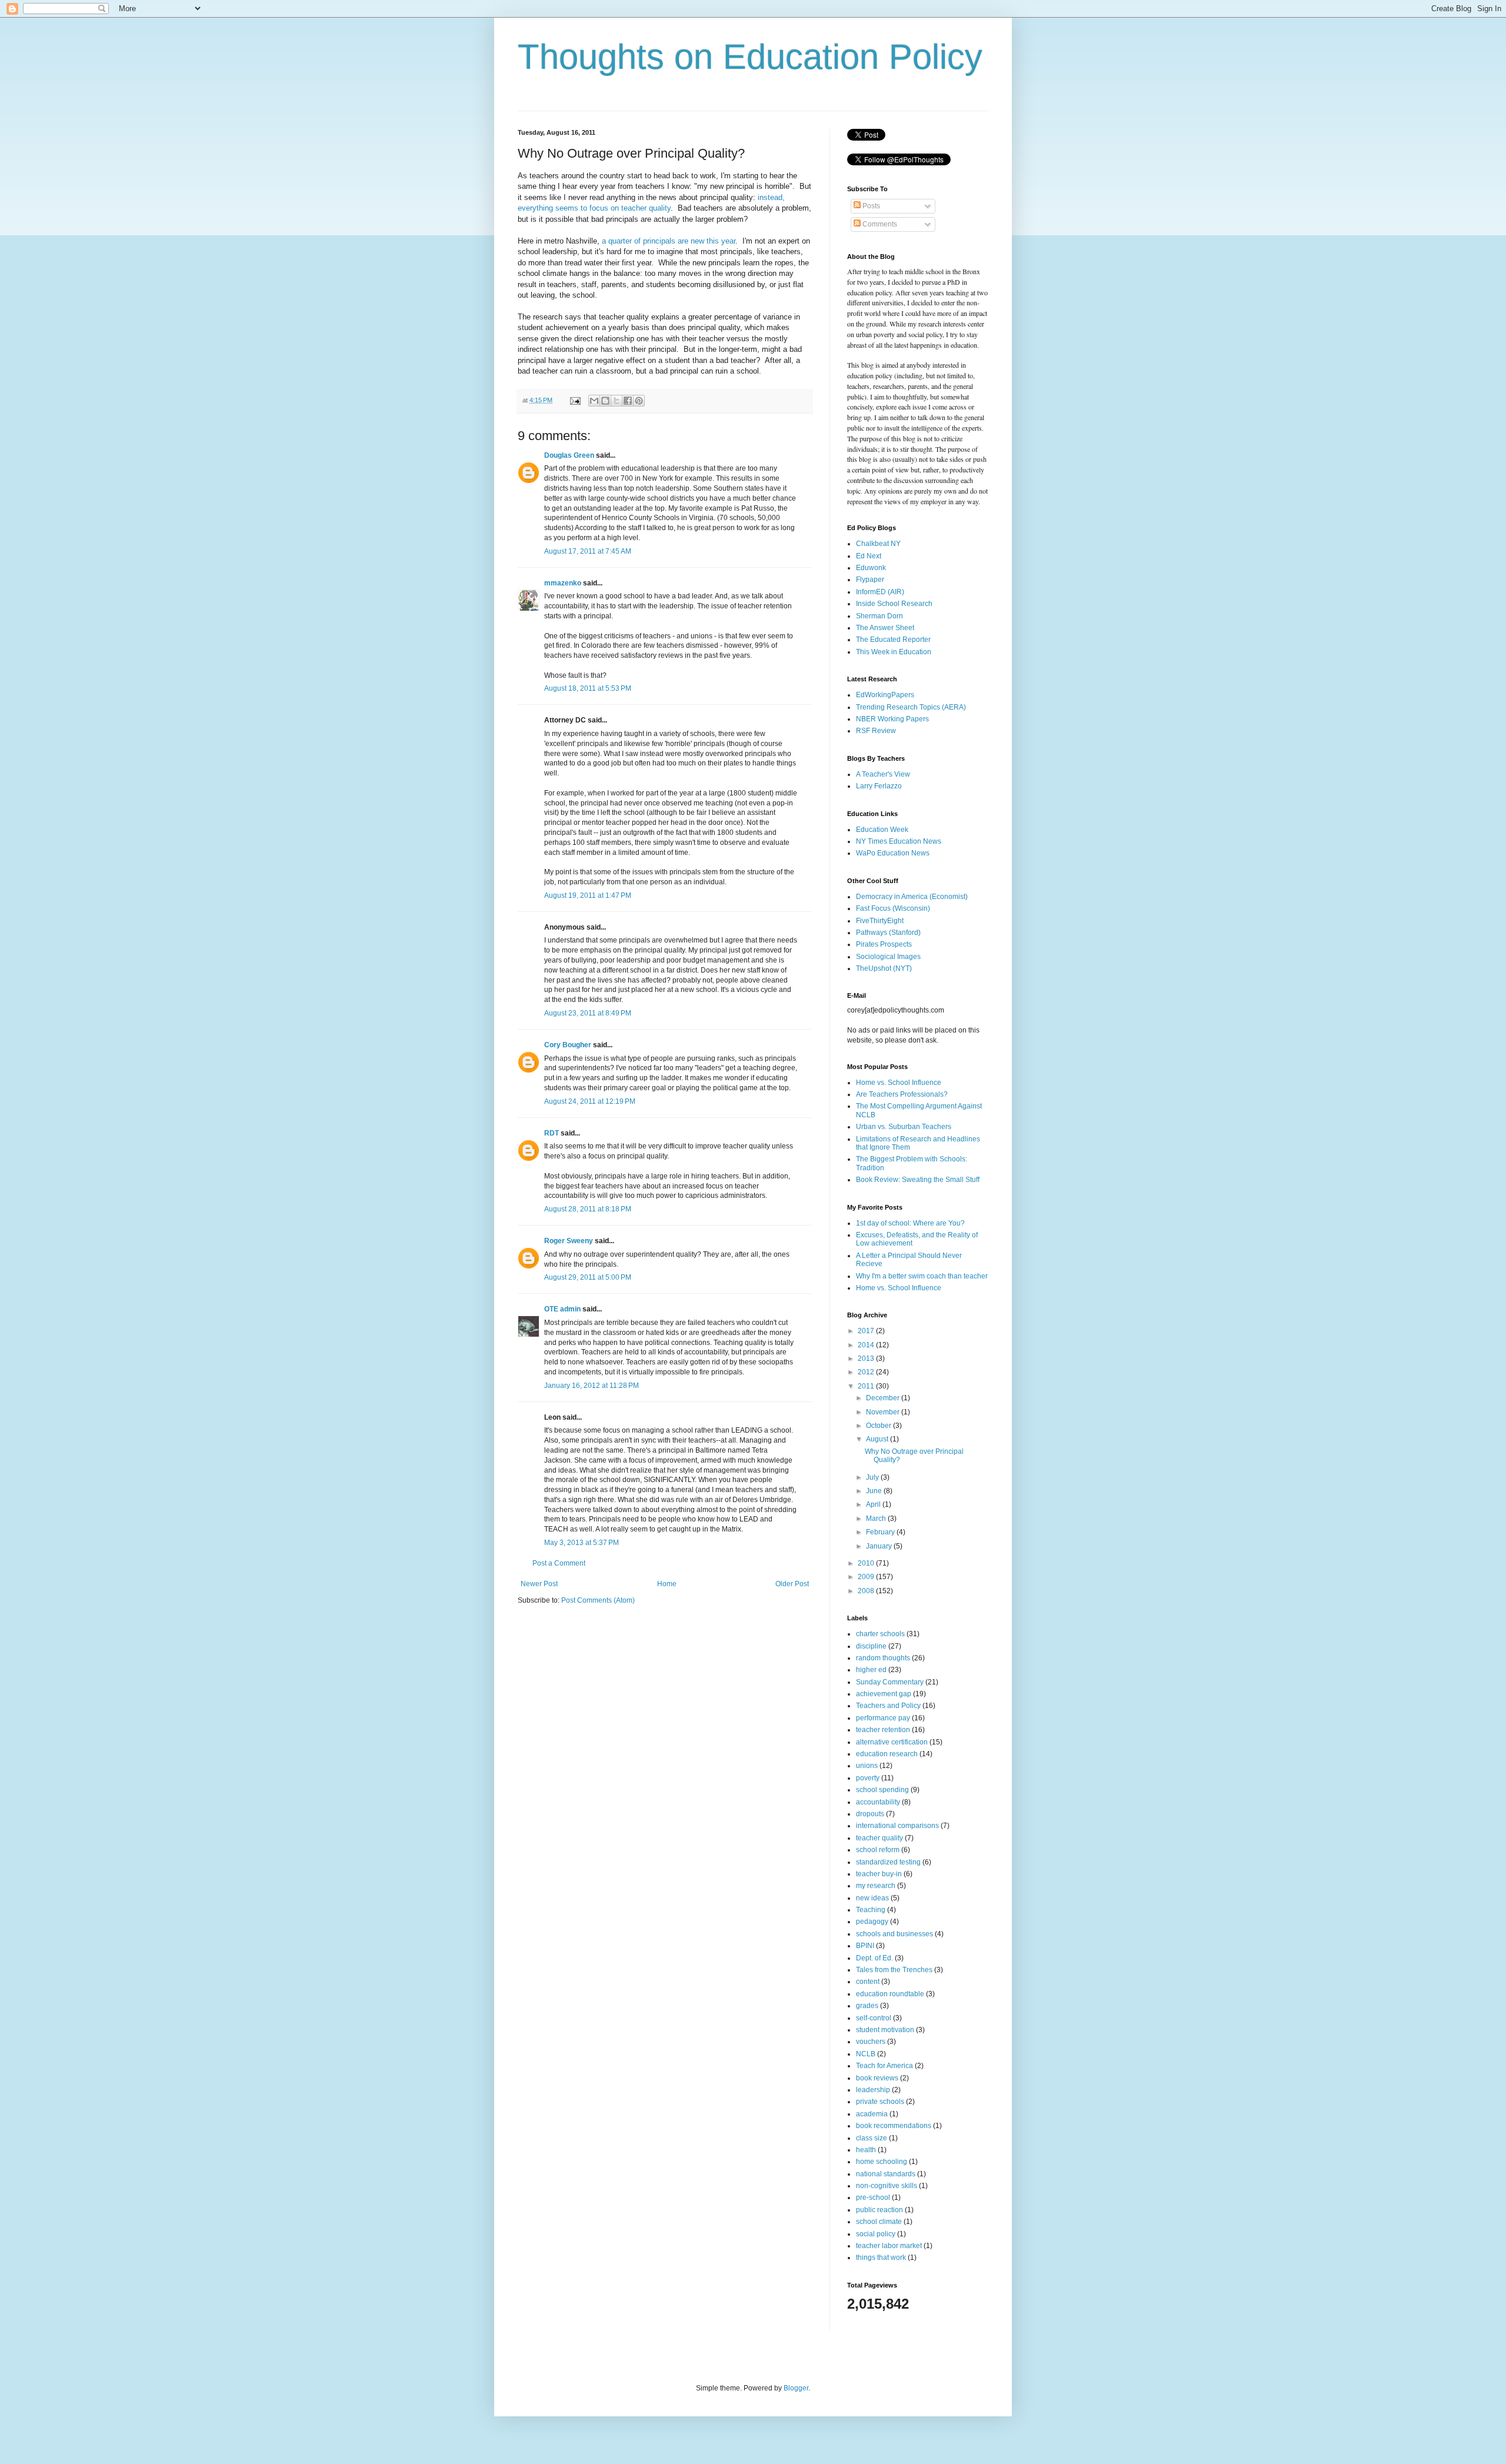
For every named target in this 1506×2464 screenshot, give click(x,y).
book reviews (877, 2078)
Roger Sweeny (569, 1241)
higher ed (871, 1670)
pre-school (873, 2197)
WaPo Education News (893, 853)
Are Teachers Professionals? (902, 1094)
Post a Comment (559, 1563)
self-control (874, 2018)
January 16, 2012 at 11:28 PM (592, 1386)
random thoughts (883, 1658)
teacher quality (879, 1838)
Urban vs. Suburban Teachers (904, 1127)
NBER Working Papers (892, 719)
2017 (867, 1331)
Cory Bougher (568, 1045)
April (874, 1504)
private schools (880, 2102)
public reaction (879, 2210)
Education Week (882, 830)
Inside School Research (894, 604)
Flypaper (870, 580)
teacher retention (883, 1730)
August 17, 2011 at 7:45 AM (588, 551)
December (884, 1398)
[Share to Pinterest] (639, 401)
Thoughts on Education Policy (750, 57)
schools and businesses (894, 1934)
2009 (867, 1577)
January (880, 1546)
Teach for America (884, 2066)
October (879, 1426)
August (878, 1439)
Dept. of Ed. (874, 1958)
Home (667, 1584)
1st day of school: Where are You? (910, 1223)
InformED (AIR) (880, 592)
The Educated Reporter (893, 640)
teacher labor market (889, 2246)
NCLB (866, 2054)
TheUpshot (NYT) (884, 968)
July (873, 1477)
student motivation (885, 2030)
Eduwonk (871, 568)
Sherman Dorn (879, 616)
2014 (867, 1345)
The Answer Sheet (885, 628)
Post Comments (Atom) (598, 1600)
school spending (882, 1790)
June (875, 1491)
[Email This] (594, 401)
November (884, 1412)
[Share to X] (617, 401)
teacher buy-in (879, 1874)
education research (887, 1754)
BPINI (865, 1946)
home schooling (882, 2162)
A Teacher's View (883, 774)
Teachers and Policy (888, 1706)
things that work (881, 2257)
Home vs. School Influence (899, 1083)
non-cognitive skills (887, 2186)
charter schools (880, 1634)
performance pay (883, 1718)
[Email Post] (575, 400)
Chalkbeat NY (878, 544)
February (881, 1532)
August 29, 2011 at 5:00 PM (588, 1277)
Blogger (796, 2388)
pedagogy (872, 1922)
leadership (873, 2090)
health (866, 2150)
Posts (870, 206)
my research (876, 1886)
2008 (867, 1591)
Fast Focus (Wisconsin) (893, 908)
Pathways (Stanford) (888, 933)
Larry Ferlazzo (879, 786)
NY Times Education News (899, 841)
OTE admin (562, 1309)
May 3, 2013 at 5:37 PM (582, 1543)
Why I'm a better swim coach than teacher (922, 1276)
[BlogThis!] (605, 401)
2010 (867, 1563)
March (877, 1519)
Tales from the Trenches (894, 1970)
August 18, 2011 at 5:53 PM (588, 688)
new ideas (872, 1898)
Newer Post (539, 1584)
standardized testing (888, 1862)
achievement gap (884, 1694)
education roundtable (890, 1994)
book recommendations (894, 2126)
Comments (879, 224)
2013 (867, 1358)
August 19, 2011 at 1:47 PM (588, 895)
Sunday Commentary (890, 1682)
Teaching (871, 1910)
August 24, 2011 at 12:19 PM (590, 1101)
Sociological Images (888, 957)
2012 (867, 1372)
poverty (868, 1778)
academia (872, 2114)
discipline (871, 1646)
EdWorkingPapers (885, 695)
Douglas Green (569, 455)
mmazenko (563, 583)
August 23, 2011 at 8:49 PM (588, 1013)
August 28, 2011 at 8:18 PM (588, 1209)
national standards (886, 2174)
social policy (876, 2234)
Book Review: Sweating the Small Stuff (918, 1180)
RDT (552, 1133)
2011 (867, 1386)
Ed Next (869, 556)
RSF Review (876, 731)
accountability (878, 1802)
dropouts (870, 1814)
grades (867, 2006)
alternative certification (892, 1742)
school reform (878, 1850)
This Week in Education (894, 652)
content (868, 1982)
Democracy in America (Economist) (912, 897)
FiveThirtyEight (880, 921)
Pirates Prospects (884, 944)
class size (872, 2138)
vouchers (871, 2042)
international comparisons (897, 1826)
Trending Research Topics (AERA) (911, 707)
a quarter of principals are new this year (669, 241)
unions (867, 1766)
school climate (879, 2222)
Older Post (792, 1584)
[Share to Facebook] (628, 401)
